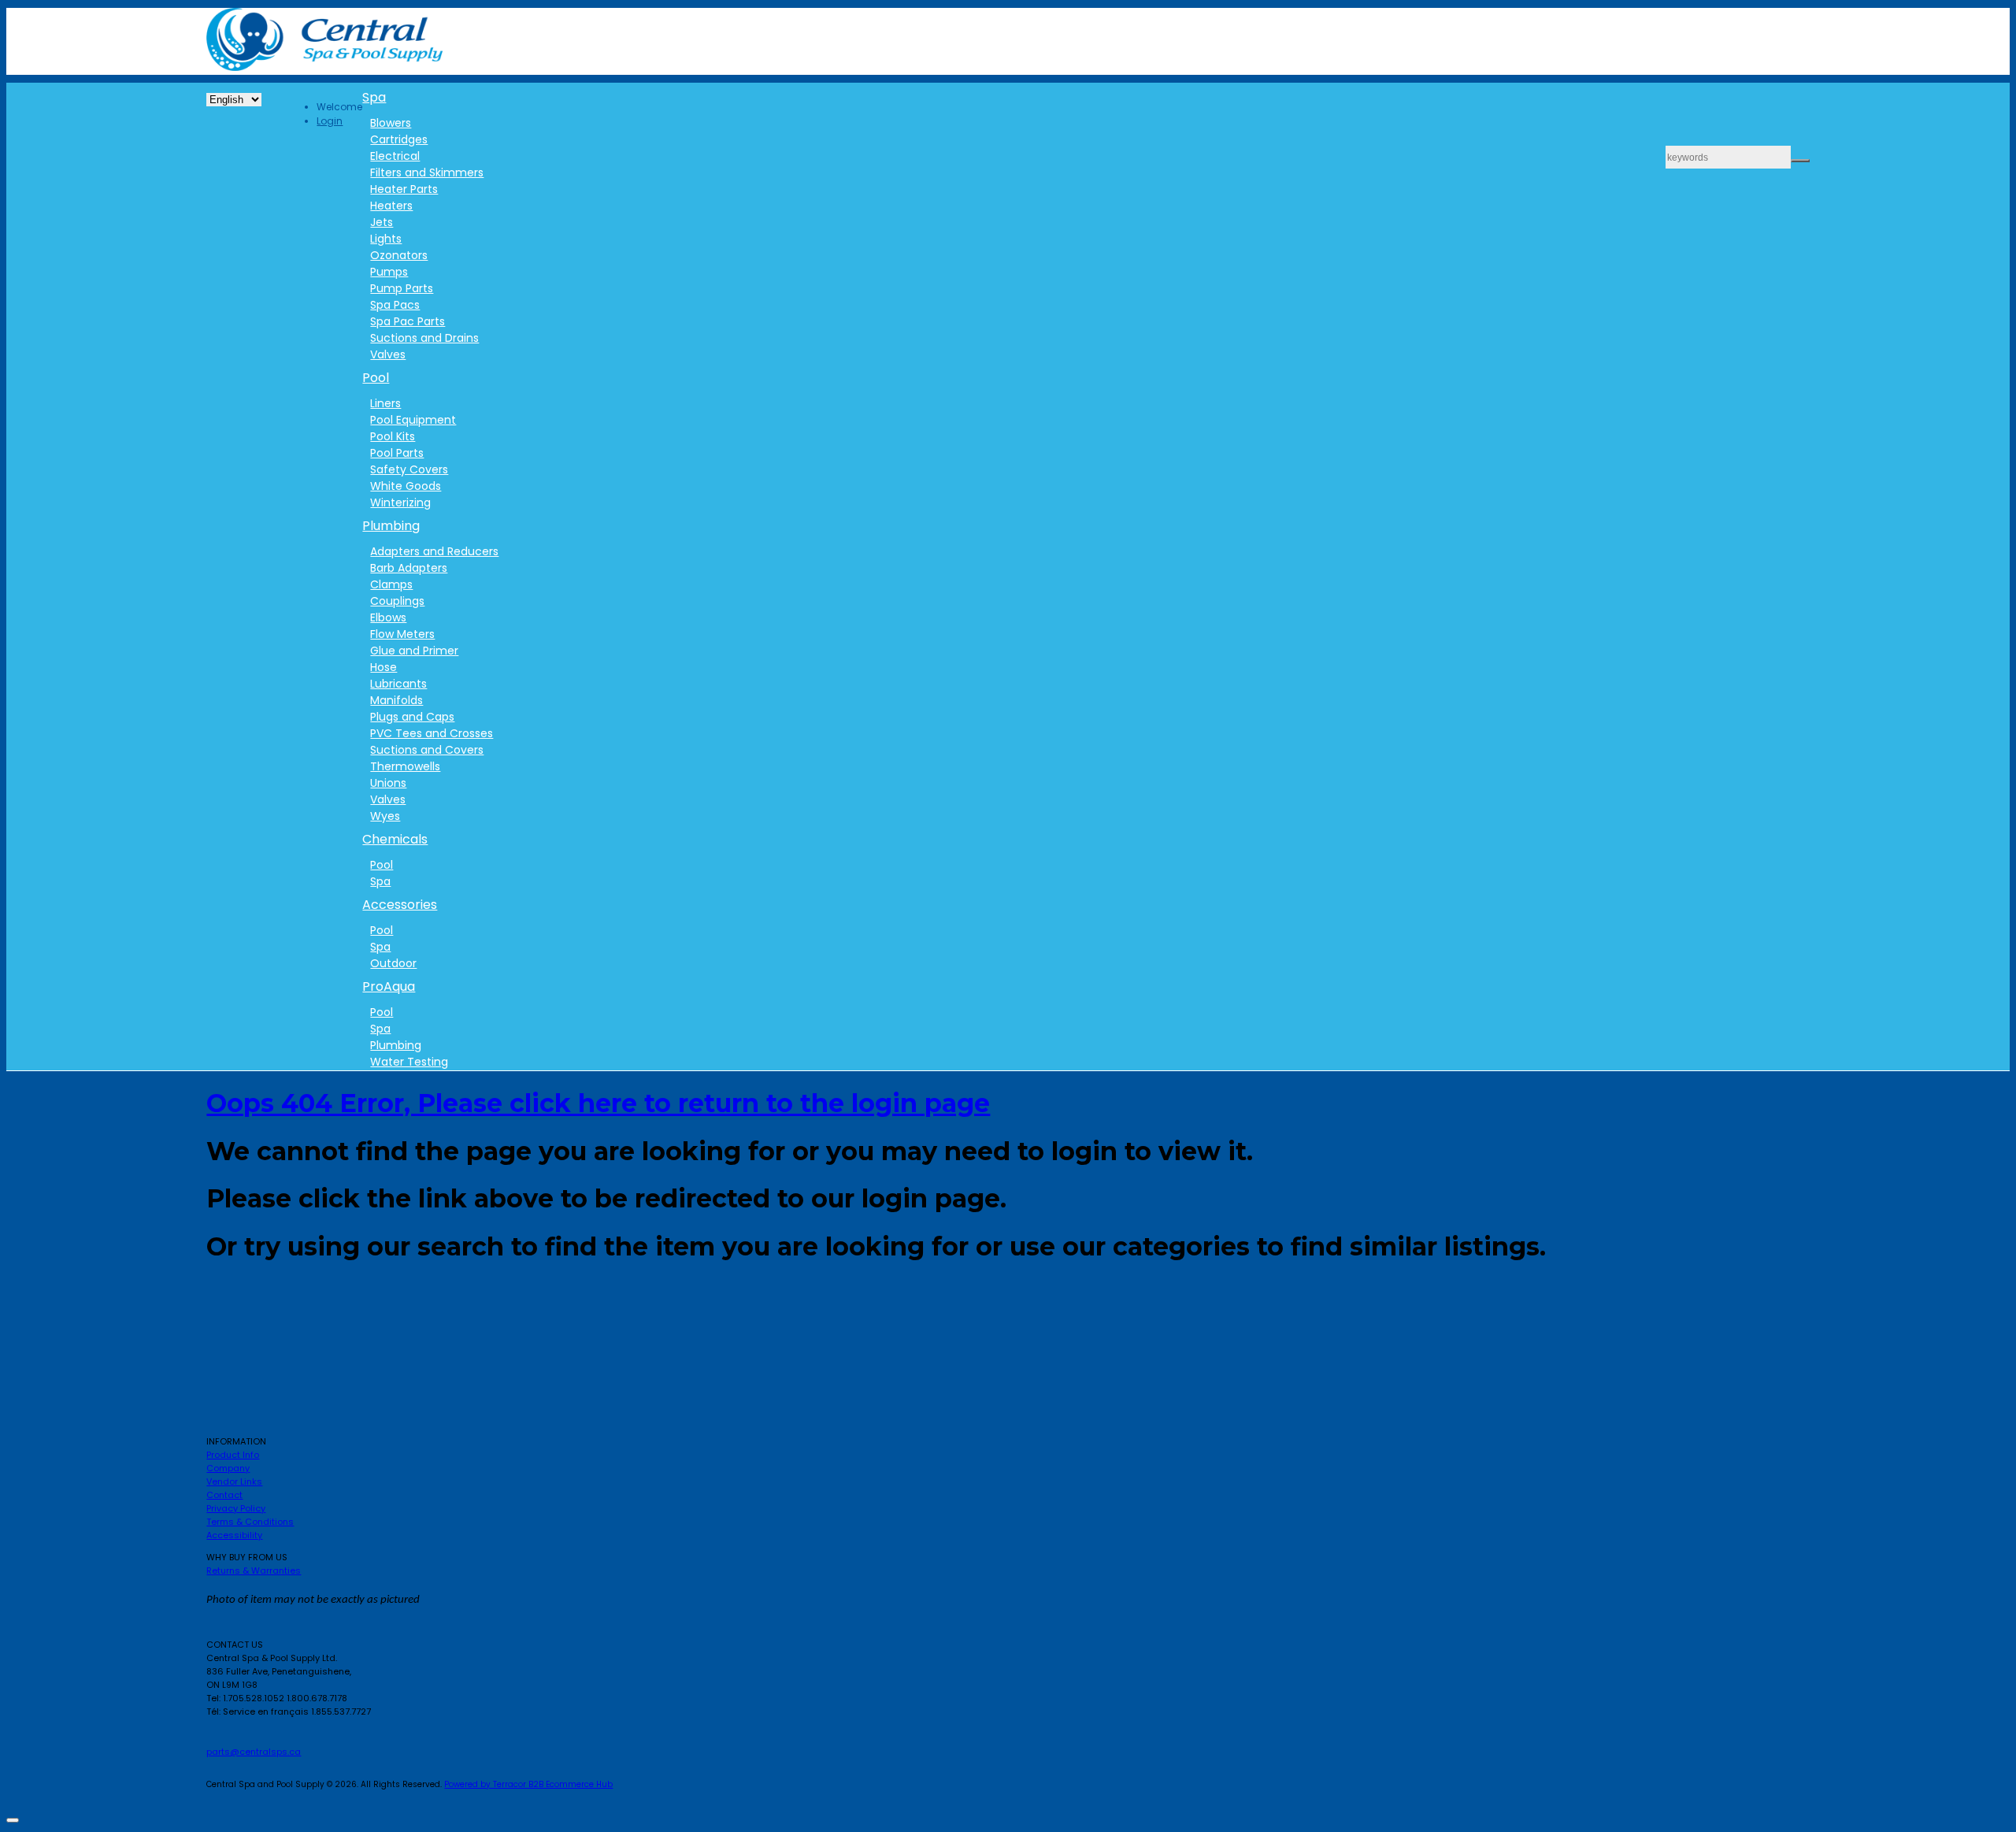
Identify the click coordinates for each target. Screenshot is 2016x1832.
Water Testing (409, 1062)
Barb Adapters (409, 568)
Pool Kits (393, 436)
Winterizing (400, 503)
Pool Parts (397, 453)
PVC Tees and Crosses (432, 733)
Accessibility (234, 1535)
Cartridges (399, 139)
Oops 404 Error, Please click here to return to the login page (598, 1103)
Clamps (391, 584)
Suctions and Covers (427, 750)
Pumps (389, 272)
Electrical (395, 156)
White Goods (406, 486)
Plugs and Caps (412, 717)
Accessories (400, 905)
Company (228, 1468)
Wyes (385, 816)
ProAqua (389, 986)
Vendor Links (234, 1482)
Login (330, 121)
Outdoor (393, 963)
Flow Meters (402, 634)
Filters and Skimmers (427, 172)
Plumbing (391, 526)
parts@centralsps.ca (254, 1752)
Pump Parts (402, 288)
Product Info (233, 1455)
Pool (376, 378)
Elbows (388, 617)
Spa (374, 97)
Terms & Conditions (250, 1522)
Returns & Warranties (254, 1571)
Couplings (397, 601)
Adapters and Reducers (434, 551)
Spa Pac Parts (408, 321)
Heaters (391, 206)
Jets (382, 222)
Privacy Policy (236, 1508)
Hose (384, 667)
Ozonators (399, 255)
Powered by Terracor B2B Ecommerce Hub (528, 1784)
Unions (388, 783)
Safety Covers (409, 469)
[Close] (13, 1820)
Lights (386, 239)
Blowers (391, 123)
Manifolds (397, 700)
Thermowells (405, 766)
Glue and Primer (414, 651)
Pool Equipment (413, 420)
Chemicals (395, 839)
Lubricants (398, 684)
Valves (388, 354)
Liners (385, 403)
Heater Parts (404, 189)
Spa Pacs (395, 305)
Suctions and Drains (424, 338)
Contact (224, 1495)
